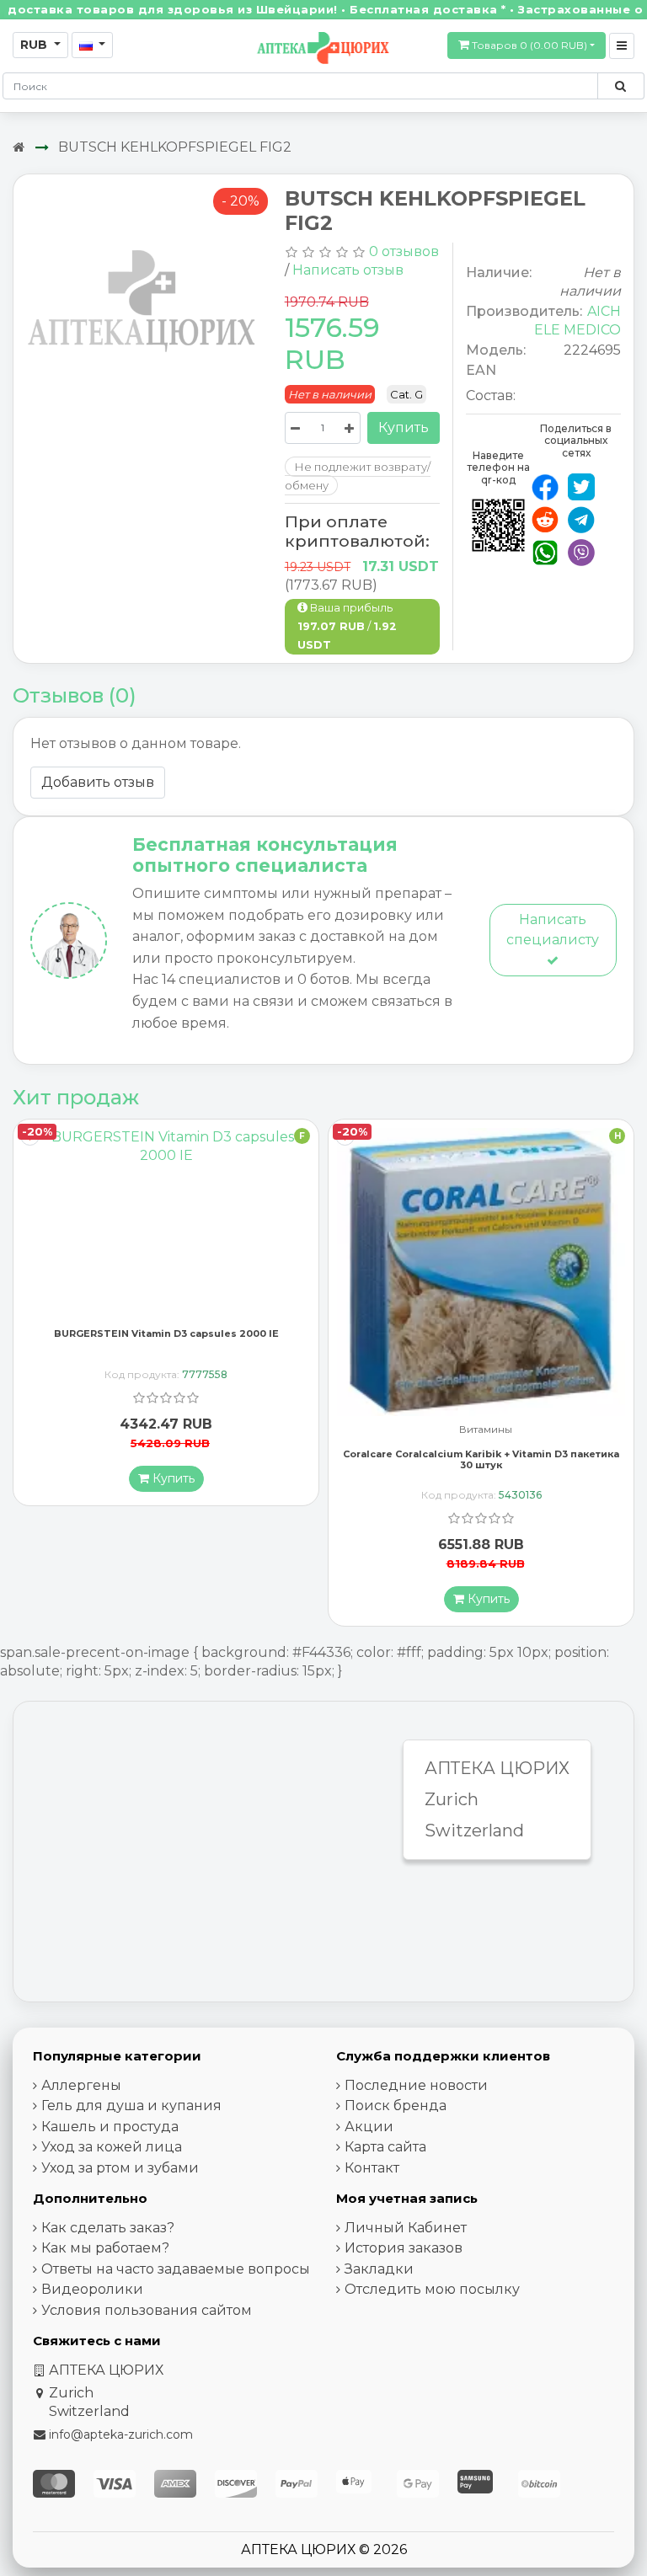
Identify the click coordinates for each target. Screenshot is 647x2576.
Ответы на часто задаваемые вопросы (176, 2269)
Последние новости (416, 2085)
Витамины (171, 1430)
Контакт (372, 2168)
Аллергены (81, 2085)
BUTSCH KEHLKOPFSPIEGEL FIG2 (175, 147)
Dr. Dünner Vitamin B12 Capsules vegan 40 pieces (481, 1440)
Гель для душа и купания (131, 2106)
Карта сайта (385, 2147)
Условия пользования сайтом (147, 2310)
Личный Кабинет (406, 2228)
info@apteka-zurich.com (121, 2434)
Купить (404, 428)
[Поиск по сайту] (620, 86)
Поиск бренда (396, 2106)
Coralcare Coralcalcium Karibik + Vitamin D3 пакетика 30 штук (166, 1459)
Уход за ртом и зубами (120, 2168)
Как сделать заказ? (108, 2228)
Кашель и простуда (110, 2127)
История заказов (404, 2248)
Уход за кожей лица (112, 2147)
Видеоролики (92, 2289)
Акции (369, 2127)
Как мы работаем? (105, 2248)
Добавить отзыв (98, 782)
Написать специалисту (553, 930)
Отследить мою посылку (432, 2289)
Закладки (379, 2269)
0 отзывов (404, 251)
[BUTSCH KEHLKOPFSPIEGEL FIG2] (143, 304)
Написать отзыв (348, 270)
